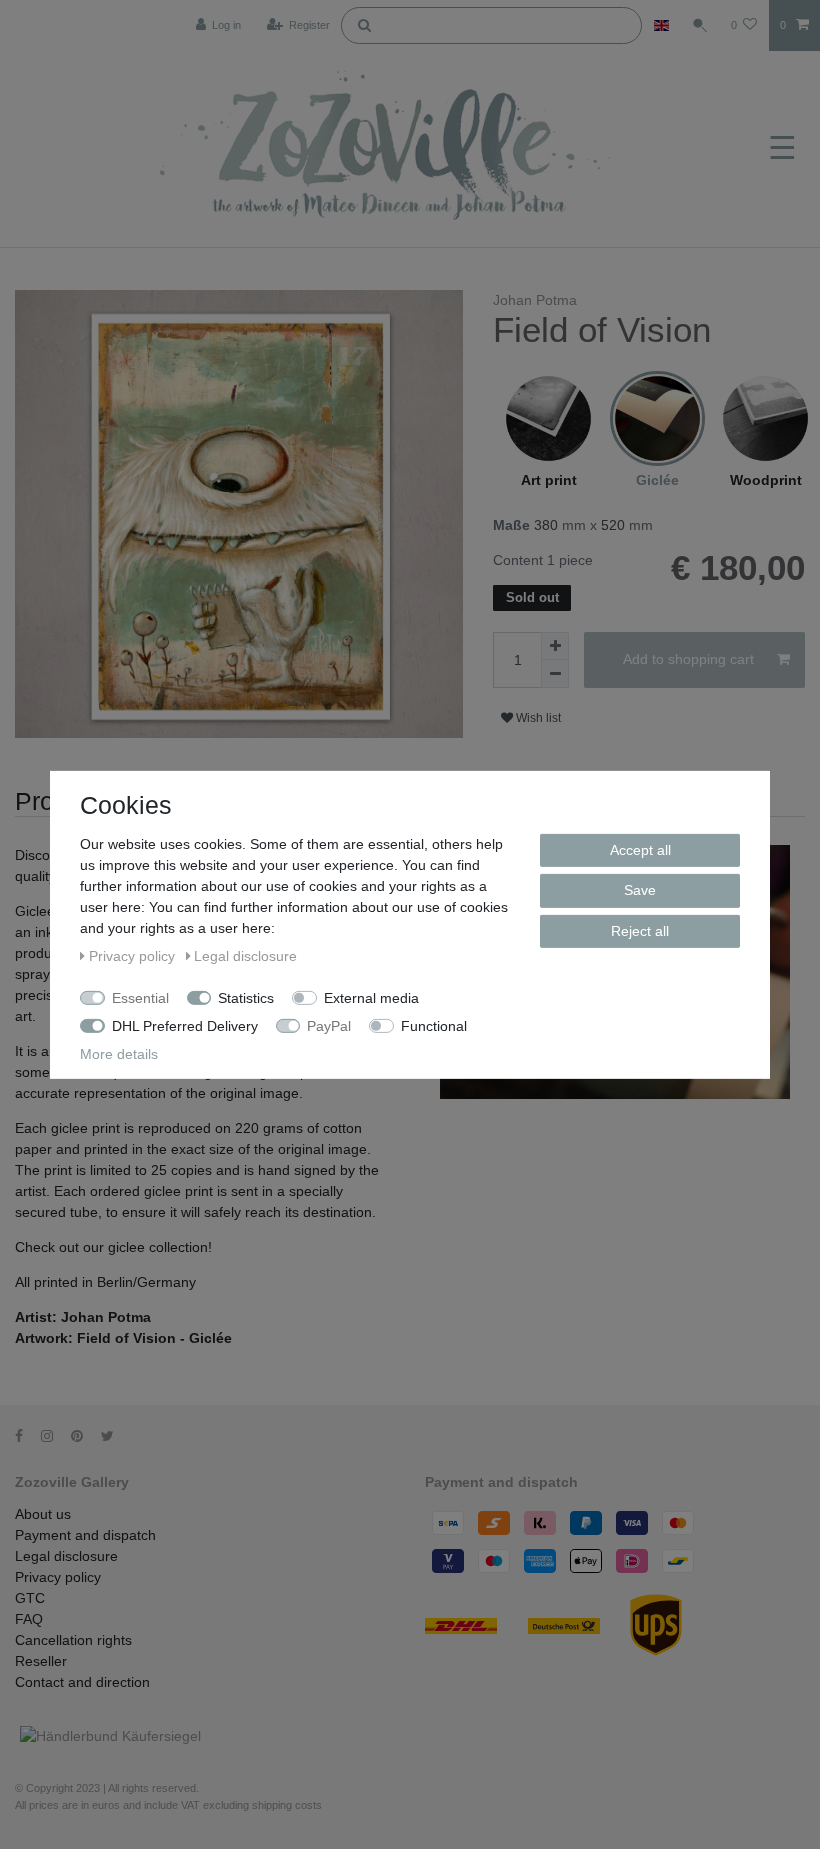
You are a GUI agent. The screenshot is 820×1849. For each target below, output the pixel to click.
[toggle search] (700, 25)
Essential (140, 997)
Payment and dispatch (85, 1535)
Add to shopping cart (688, 659)
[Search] (364, 24)
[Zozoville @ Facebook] (26, 1436)
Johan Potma (535, 300)
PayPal (329, 1025)
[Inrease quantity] (555, 646)
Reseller (41, 1661)
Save (640, 890)
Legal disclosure (66, 1556)
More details (119, 1053)
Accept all (640, 849)
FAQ (29, 1619)
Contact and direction (82, 1682)
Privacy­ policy (58, 1577)
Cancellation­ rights (73, 1640)
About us (43, 1514)
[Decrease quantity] (555, 674)
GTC (30, 1598)
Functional (434, 1025)
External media (371, 997)
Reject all (640, 930)
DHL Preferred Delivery (185, 1025)
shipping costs (287, 1805)
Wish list (537, 718)
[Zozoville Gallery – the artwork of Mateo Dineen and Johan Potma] (387, 149)
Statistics (246, 997)
